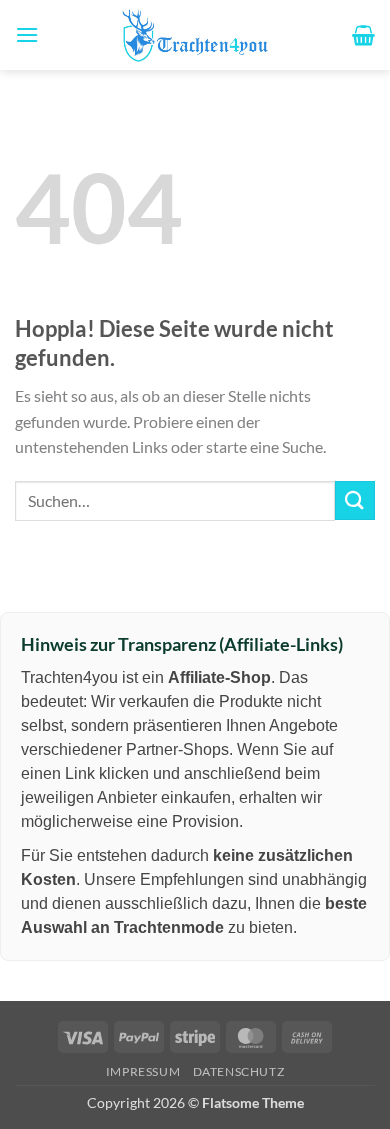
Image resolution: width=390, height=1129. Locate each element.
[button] (27, 34)
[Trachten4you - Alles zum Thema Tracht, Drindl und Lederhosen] (195, 35)
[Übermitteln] (355, 500)
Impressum (143, 1071)
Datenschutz (239, 1071)
